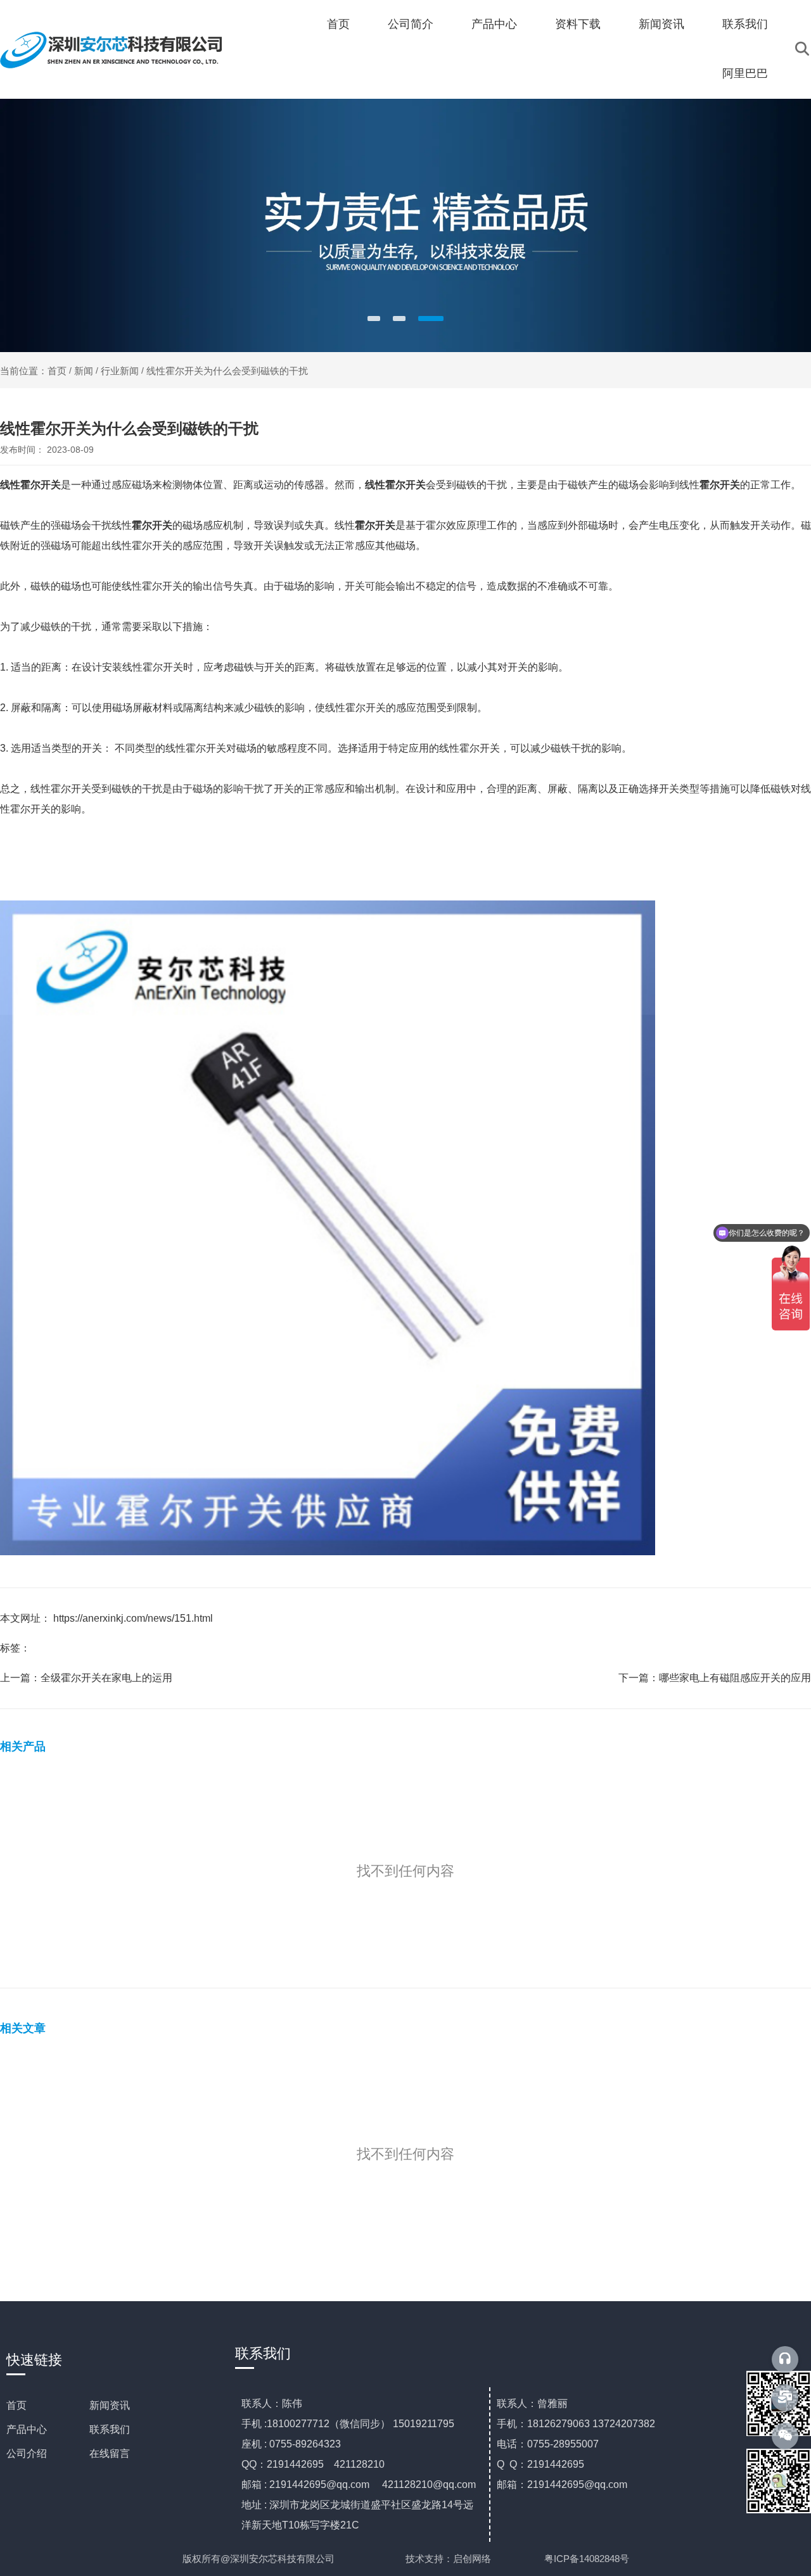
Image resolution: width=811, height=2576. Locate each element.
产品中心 (494, 24)
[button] (374, 319)
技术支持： (429, 2559)
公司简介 (411, 24)
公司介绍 (27, 2453)
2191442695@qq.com (319, 2484)
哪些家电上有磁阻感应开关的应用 (735, 1678)
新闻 (84, 371)
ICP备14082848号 (591, 2559)
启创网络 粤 (503, 2559)
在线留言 (110, 2453)
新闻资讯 (661, 24)
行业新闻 (120, 371)
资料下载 (578, 24)
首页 (338, 24)
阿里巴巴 (745, 73)
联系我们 (745, 24)
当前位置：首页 (35, 371)
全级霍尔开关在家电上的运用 (106, 1678)
